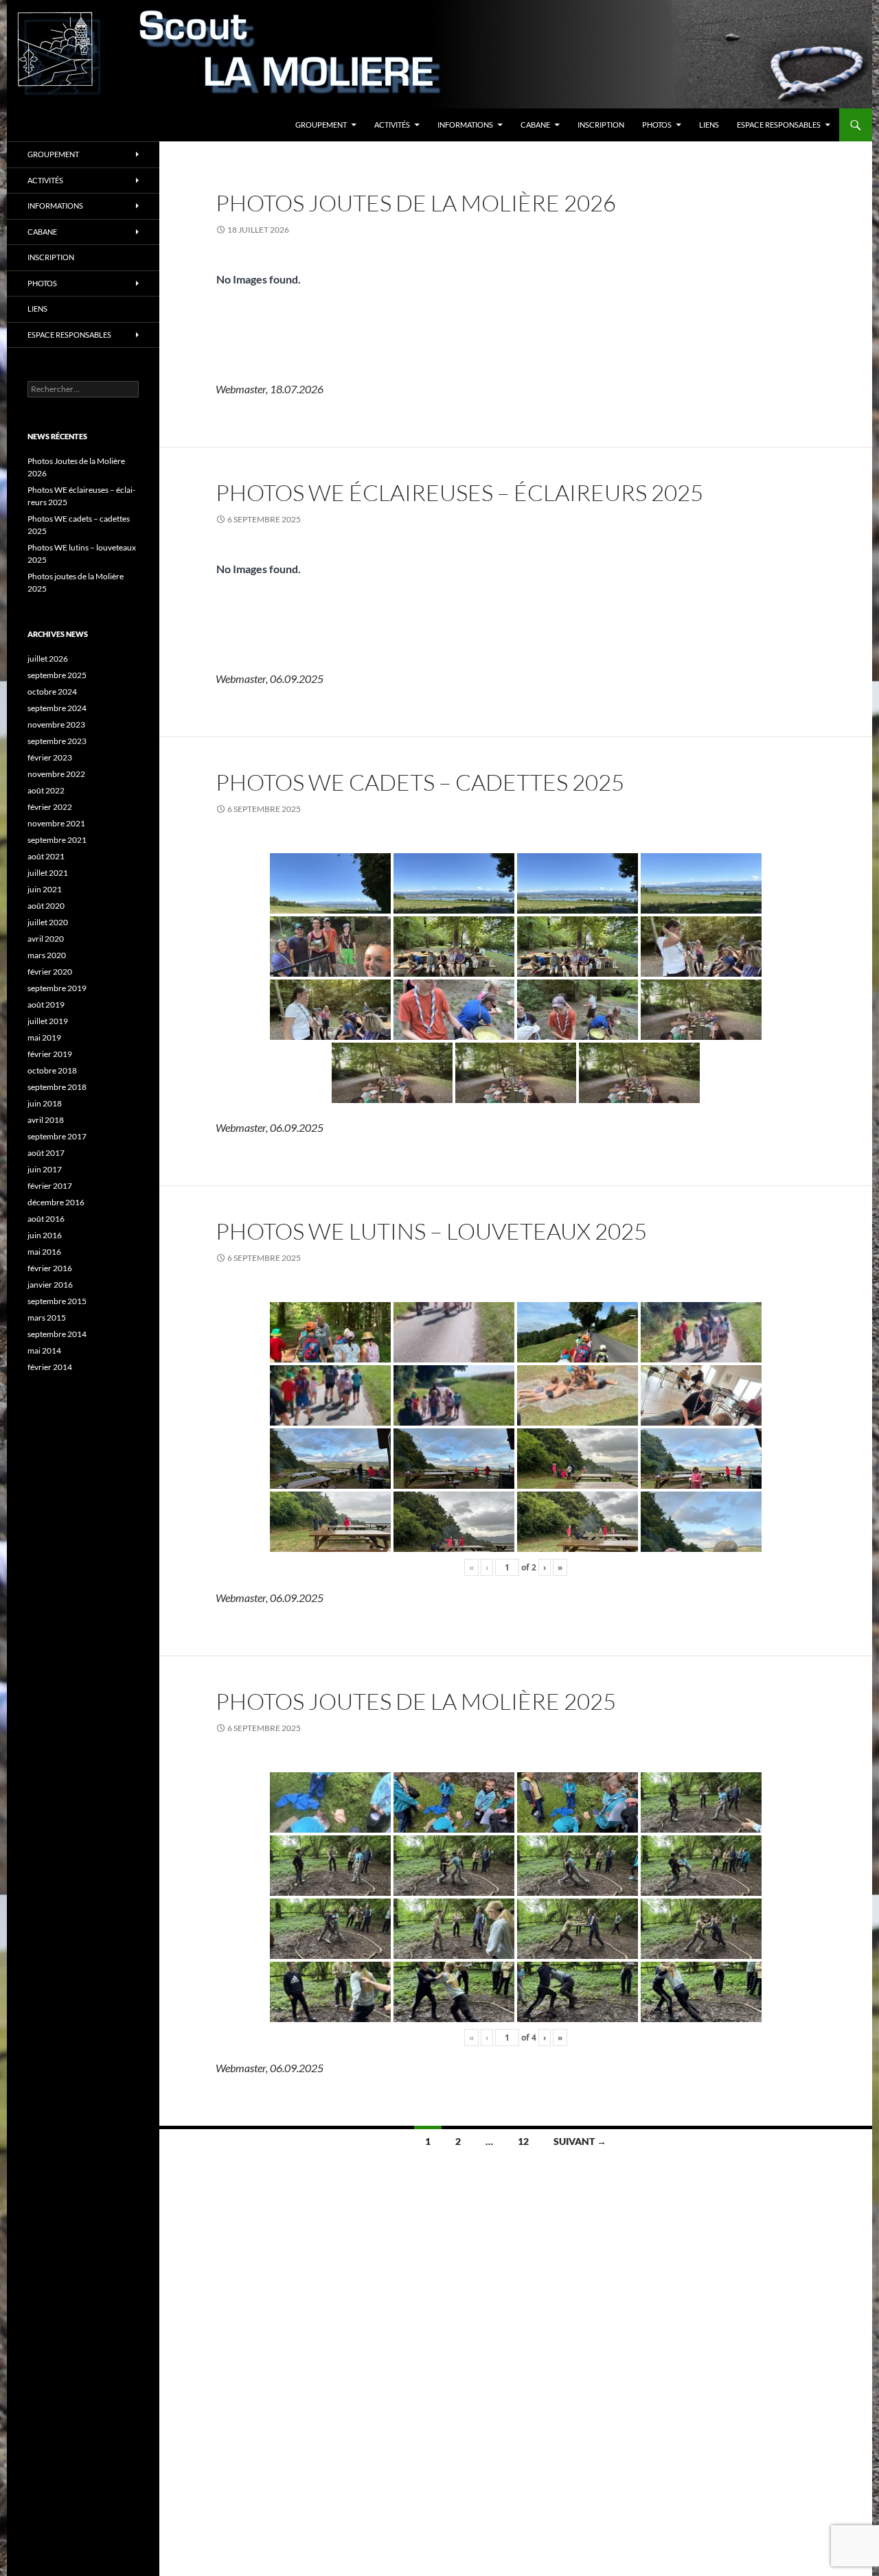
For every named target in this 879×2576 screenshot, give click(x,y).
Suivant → (580, 2141)
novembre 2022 (56, 774)
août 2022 (46, 790)
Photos (657, 125)
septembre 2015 (57, 1301)
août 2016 (46, 1219)
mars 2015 (47, 1318)
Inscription (601, 125)
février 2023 (50, 757)
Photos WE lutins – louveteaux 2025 (431, 1231)
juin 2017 (45, 1169)
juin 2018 (45, 1103)
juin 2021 (45, 889)
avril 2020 (46, 939)
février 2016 (50, 1268)
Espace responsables (779, 125)
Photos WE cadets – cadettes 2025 (420, 782)
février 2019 (50, 1054)
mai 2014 (44, 1350)
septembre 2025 (57, 675)
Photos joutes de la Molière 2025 (416, 1701)
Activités (392, 125)
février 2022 (50, 807)
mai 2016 (44, 1252)
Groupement (321, 125)
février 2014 (50, 1367)
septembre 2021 (57, 840)
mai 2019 (44, 1037)
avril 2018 (46, 1120)
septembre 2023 (57, 741)
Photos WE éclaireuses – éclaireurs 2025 (459, 492)
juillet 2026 (48, 659)
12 (523, 2141)
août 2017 (46, 1153)
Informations (465, 125)
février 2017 (50, 1186)
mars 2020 (47, 955)
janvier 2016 (50, 1285)
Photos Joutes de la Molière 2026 (416, 203)
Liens (709, 125)
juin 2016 (45, 1235)
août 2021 (46, 856)
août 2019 (46, 1005)
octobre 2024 (52, 692)
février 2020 (50, 972)
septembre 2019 (57, 988)
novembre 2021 (56, 823)
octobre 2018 (52, 1070)
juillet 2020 (48, 922)
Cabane (535, 125)
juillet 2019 (48, 1021)
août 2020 (46, 906)
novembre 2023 (56, 724)
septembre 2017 (57, 1136)
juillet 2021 (48, 873)
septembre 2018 (57, 1087)
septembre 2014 (57, 1334)
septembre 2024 (57, 708)
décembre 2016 (56, 1202)
